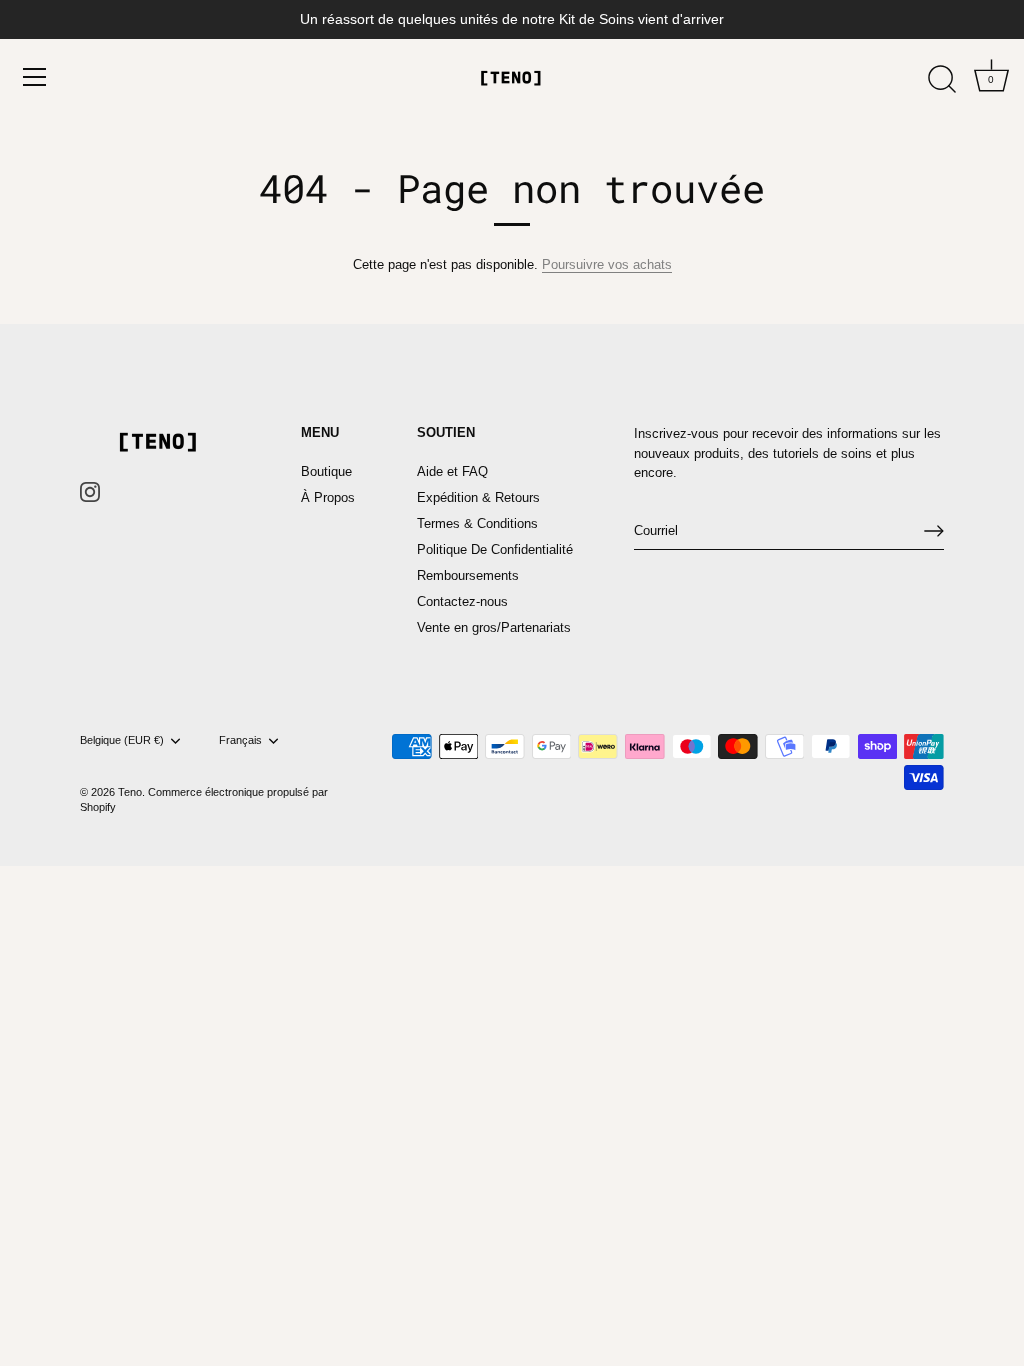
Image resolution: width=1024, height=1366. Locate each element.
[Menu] (35, 77)
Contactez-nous (462, 601)
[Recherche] (942, 80)
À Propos (328, 497)
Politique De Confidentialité (495, 549)
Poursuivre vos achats (607, 264)
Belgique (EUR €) (122, 740)
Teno (130, 792)
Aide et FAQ (452, 471)
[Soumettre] (934, 531)
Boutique (326, 471)
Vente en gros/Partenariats (494, 627)
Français (240, 740)
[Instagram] (90, 491)
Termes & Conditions (477, 523)
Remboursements (468, 575)
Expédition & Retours (478, 497)
